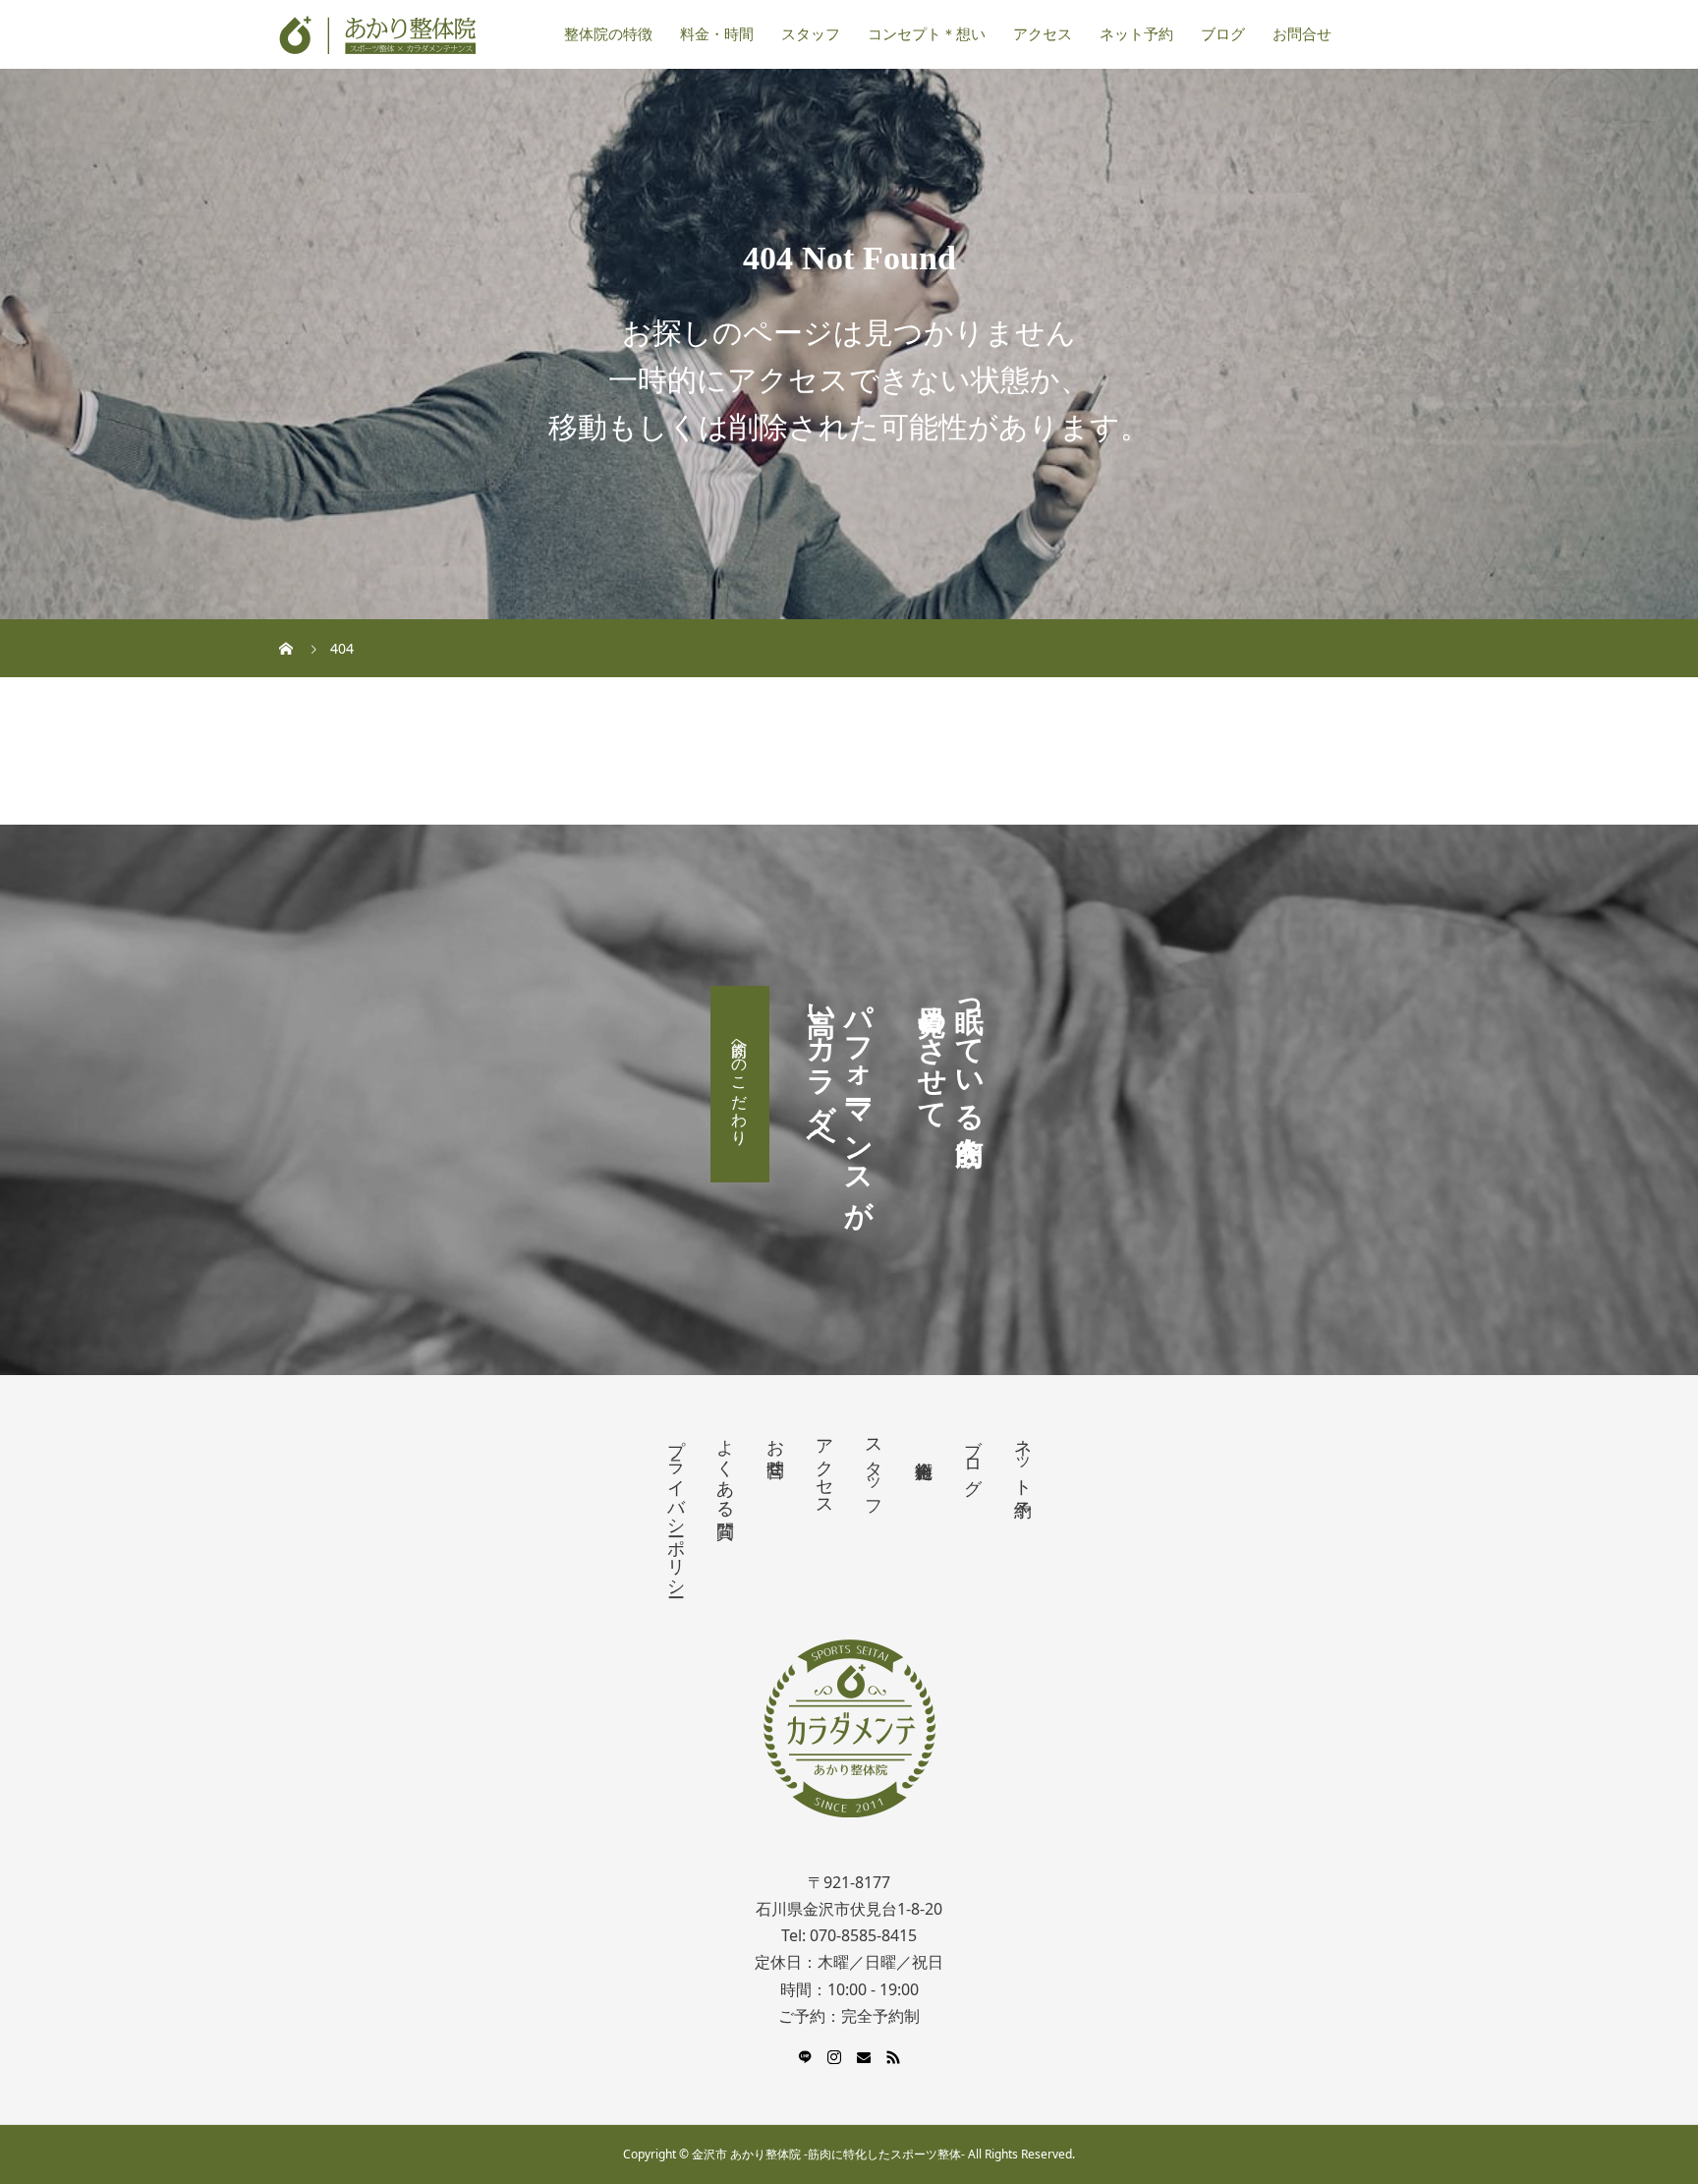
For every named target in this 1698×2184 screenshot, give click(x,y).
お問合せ (1302, 34)
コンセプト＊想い (927, 34)
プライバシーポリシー (676, 1508)
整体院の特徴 (608, 34)
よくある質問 (725, 1468)
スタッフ (811, 34)
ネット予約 (1136, 34)
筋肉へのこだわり (740, 1084)
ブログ (1223, 34)
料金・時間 (717, 34)
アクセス (1043, 34)
